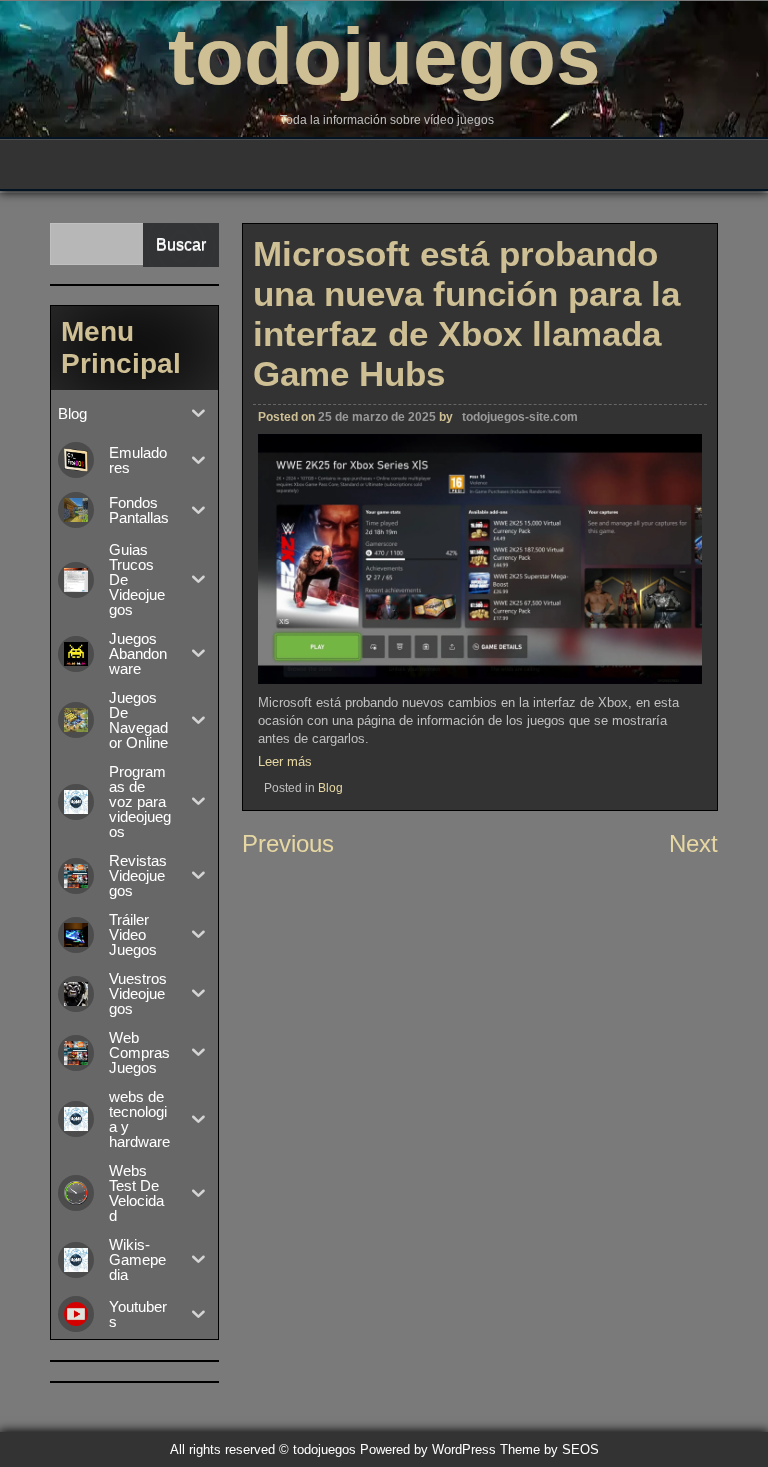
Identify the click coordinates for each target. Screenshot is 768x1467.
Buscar (181, 244)
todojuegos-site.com (520, 417)
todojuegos (384, 56)
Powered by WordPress (428, 1449)
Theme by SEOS (549, 1449)
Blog (330, 788)
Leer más (285, 761)
